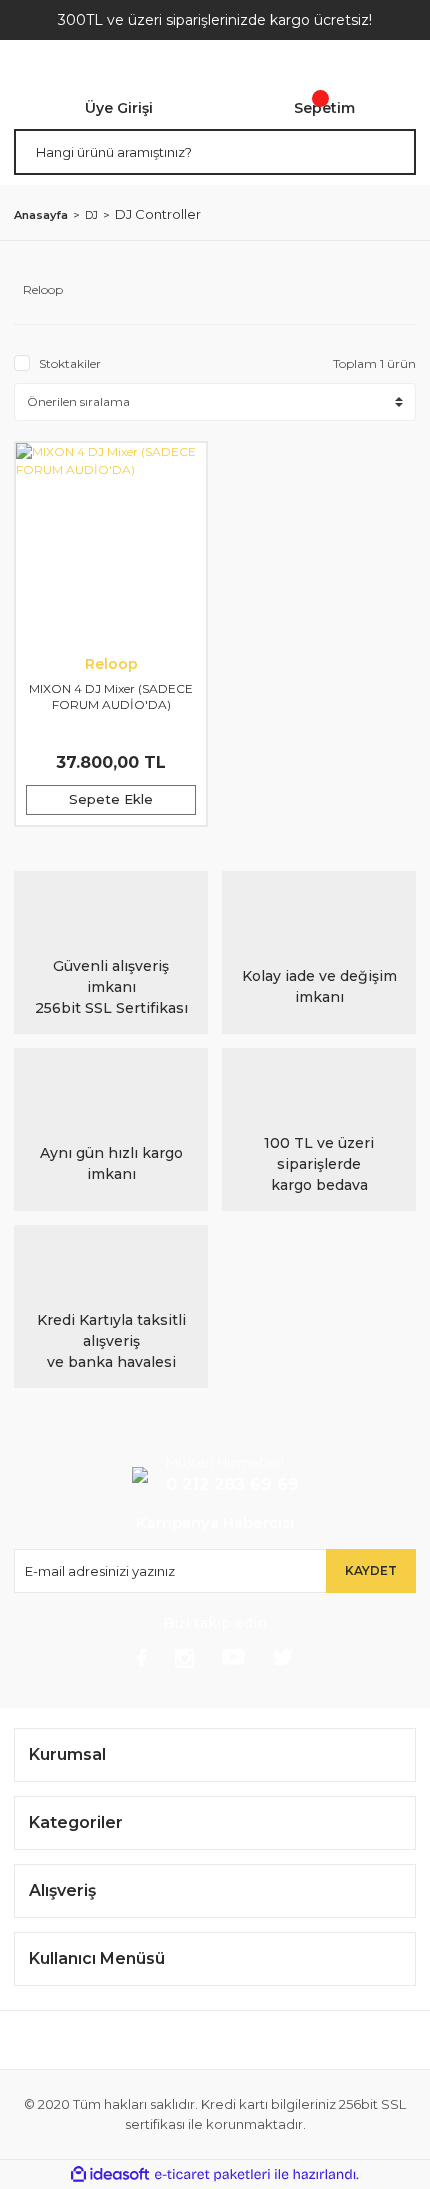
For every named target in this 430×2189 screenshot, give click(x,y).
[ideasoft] (110, 2174)
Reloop (111, 664)
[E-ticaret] (212, 2175)
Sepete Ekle (111, 799)
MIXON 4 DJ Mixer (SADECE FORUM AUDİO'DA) (111, 696)
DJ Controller (158, 214)
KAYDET (371, 1570)
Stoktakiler (70, 363)
